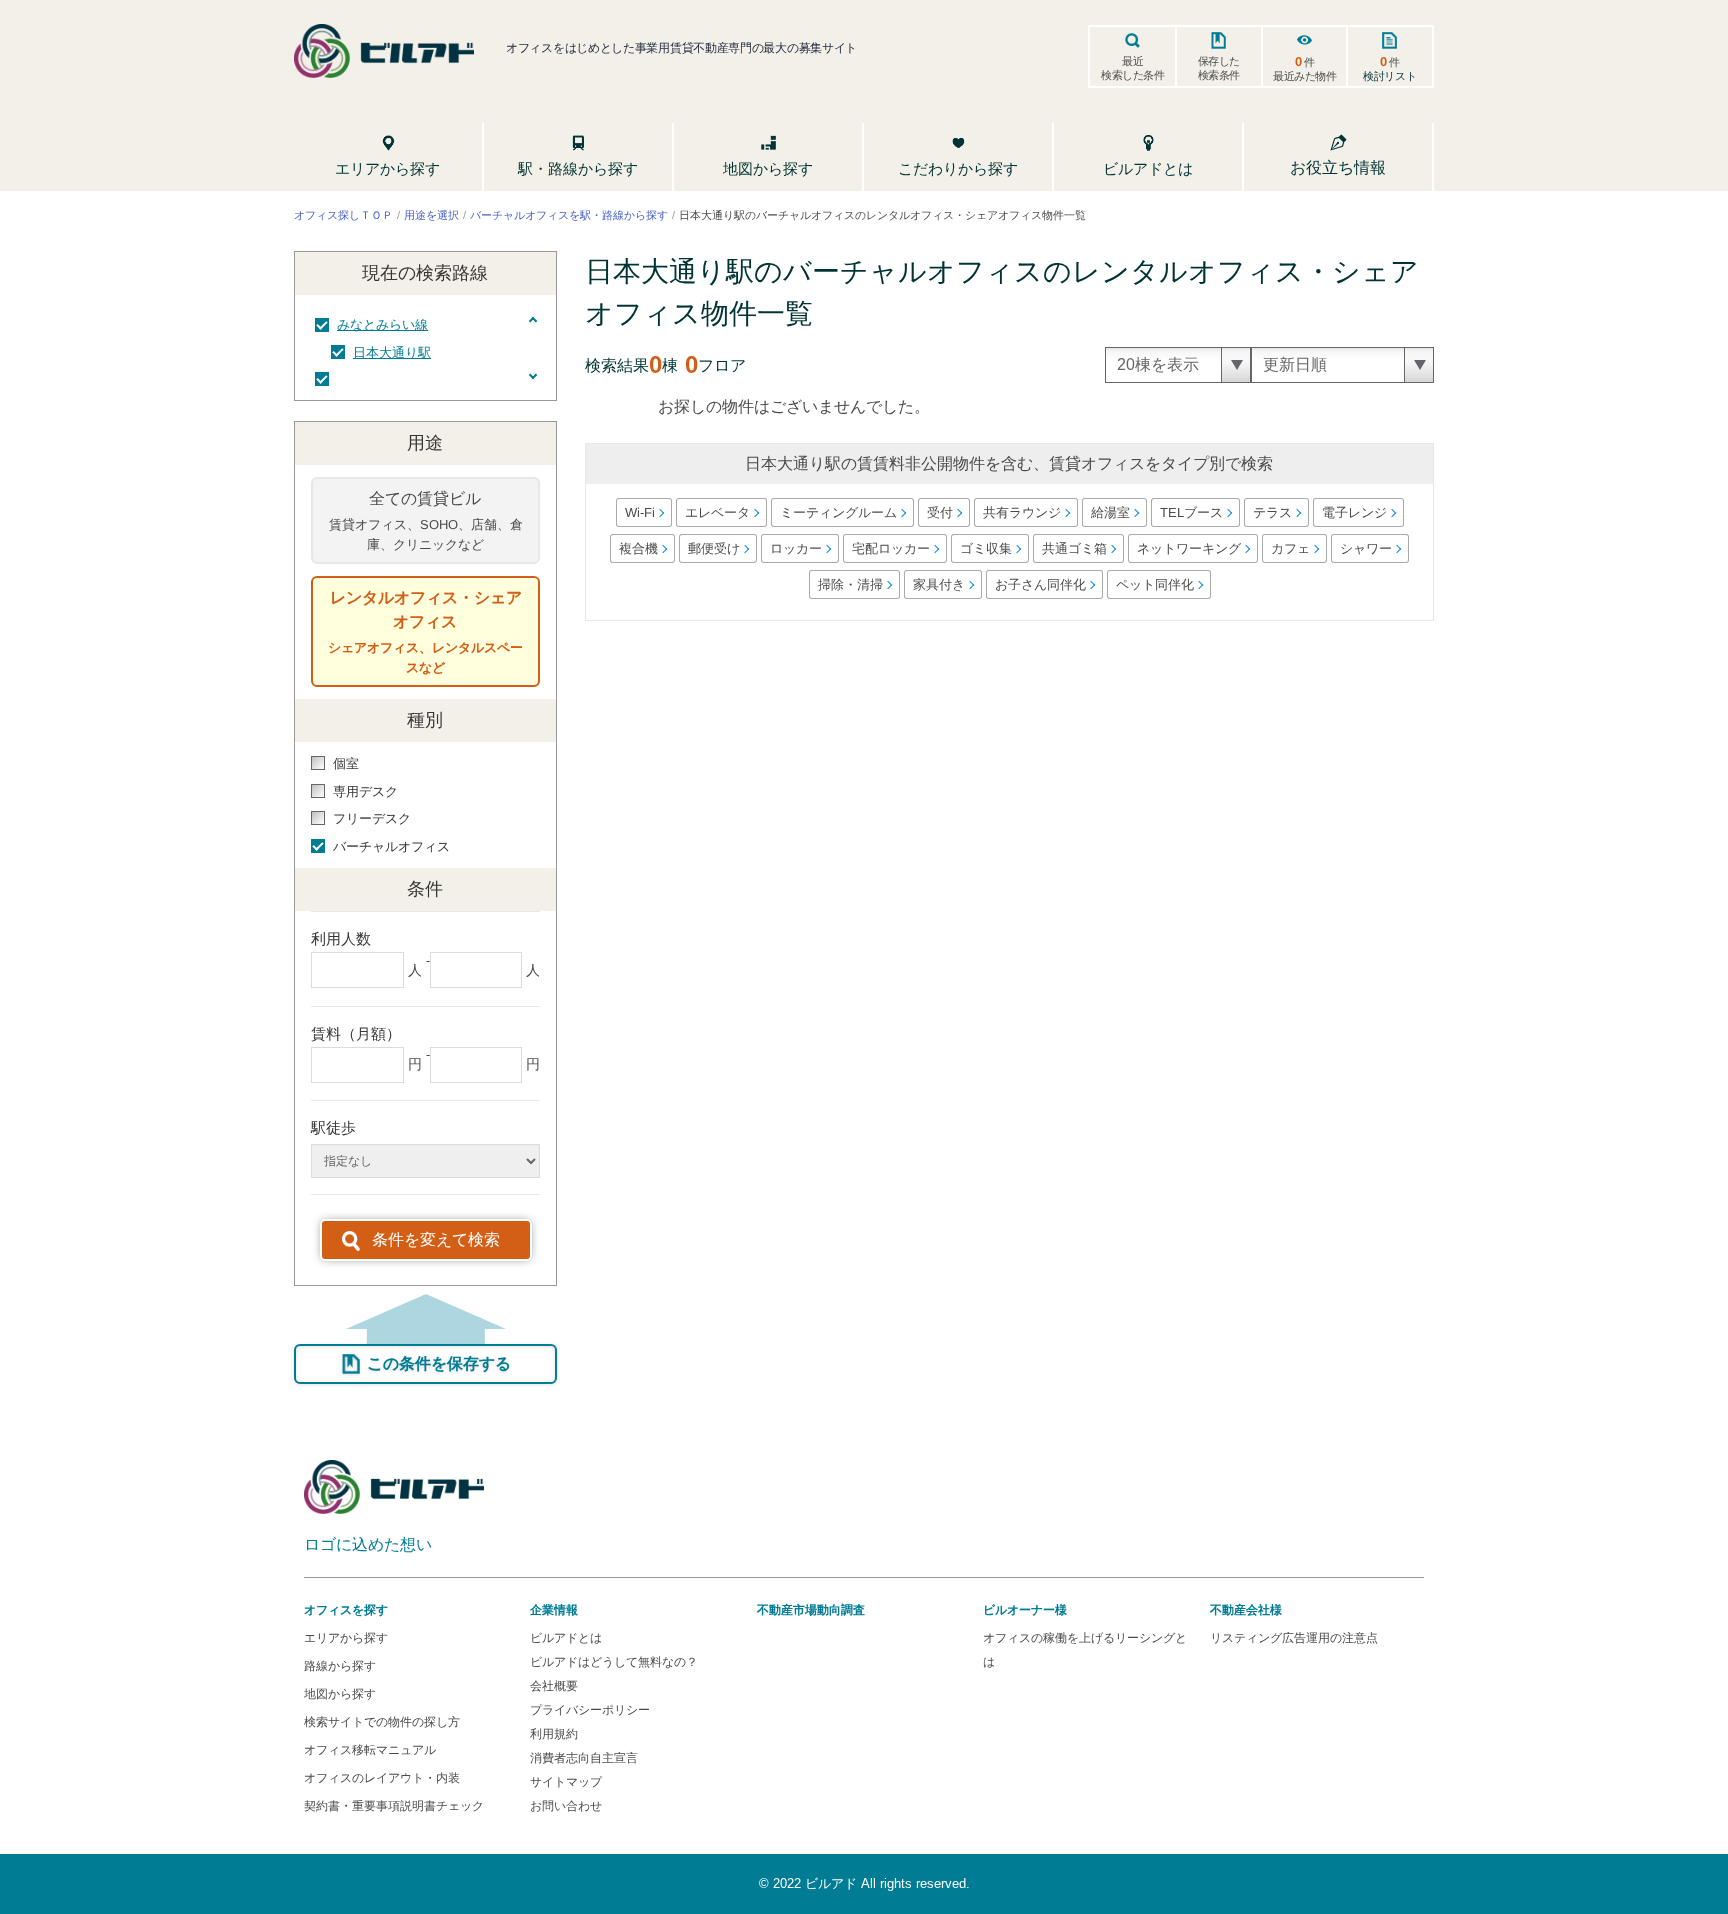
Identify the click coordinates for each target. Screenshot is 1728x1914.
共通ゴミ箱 (1074, 548)
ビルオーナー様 (1025, 1610)
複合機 (638, 548)
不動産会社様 (1246, 1610)
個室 (346, 763)
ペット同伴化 (1154, 584)
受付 (939, 512)
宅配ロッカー (891, 548)
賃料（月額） (356, 1033)
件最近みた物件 (1305, 68)
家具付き (938, 584)
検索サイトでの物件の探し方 (382, 1722)
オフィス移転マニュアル (370, 1750)
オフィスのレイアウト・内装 (382, 1778)
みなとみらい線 (382, 324)
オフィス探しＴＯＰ (343, 214)
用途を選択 (431, 214)
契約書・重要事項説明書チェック (394, 1806)
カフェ (1290, 548)
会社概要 (554, 1686)
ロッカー (796, 548)
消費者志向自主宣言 (584, 1758)
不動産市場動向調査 (811, 1610)
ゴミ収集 (986, 548)
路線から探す (340, 1666)
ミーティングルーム (837, 512)
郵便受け (714, 548)
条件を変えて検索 (436, 1239)
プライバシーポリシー (590, 1710)
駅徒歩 (333, 1127)
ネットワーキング (1189, 548)
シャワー (1366, 548)
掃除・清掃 (849, 584)
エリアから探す (346, 1638)
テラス (1271, 512)
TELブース (1190, 512)
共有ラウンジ (1021, 512)
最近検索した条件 (1133, 68)
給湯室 (1109, 512)
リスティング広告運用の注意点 (1294, 1638)
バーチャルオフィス (391, 846)
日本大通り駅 (392, 352)
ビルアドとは (566, 1638)
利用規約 (554, 1734)
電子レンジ (1353, 512)
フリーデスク (372, 818)
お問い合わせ (566, 1806)
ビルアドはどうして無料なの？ (614, 1662)
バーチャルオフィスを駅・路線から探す (569, 214)
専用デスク (365, 791)
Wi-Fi (639, 512)
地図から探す (340, 1694)
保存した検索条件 (1219, 68)
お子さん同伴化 (1039, 584)
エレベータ (716, 512)
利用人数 (341, 938)
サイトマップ (566, 1782)
